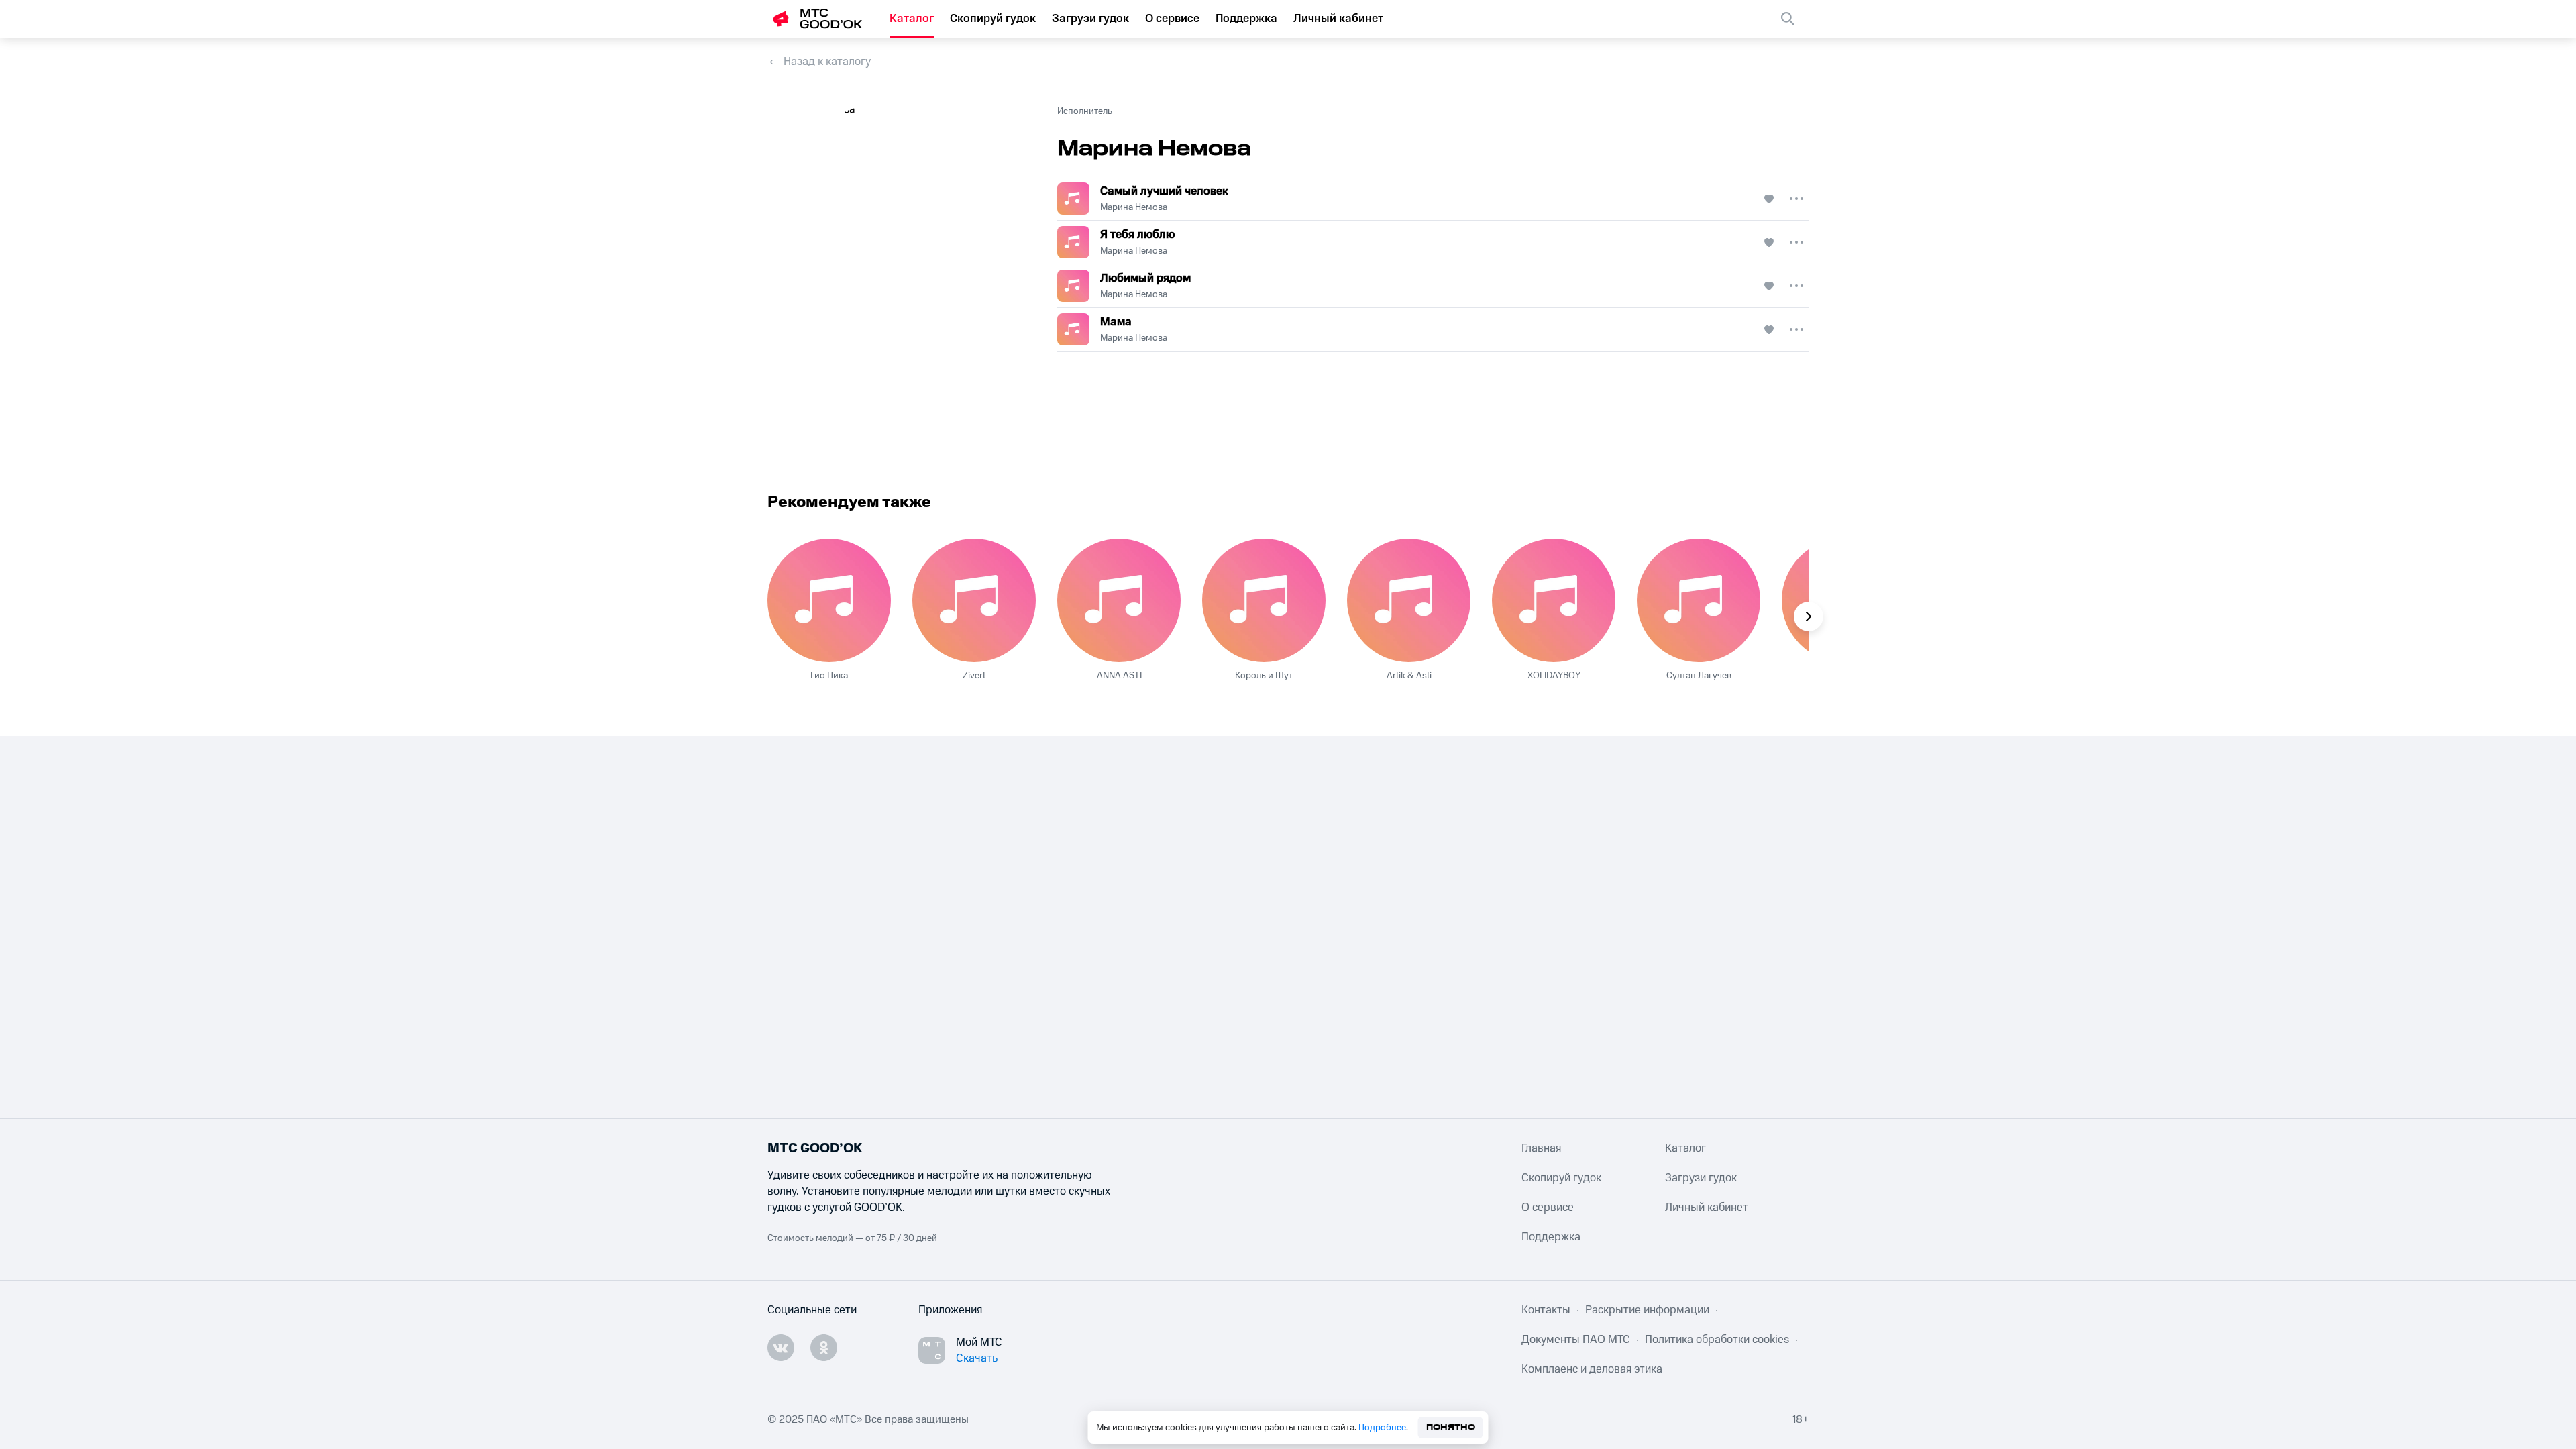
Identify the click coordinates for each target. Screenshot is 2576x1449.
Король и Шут (1264, 676)
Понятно (1451, 1427)
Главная (1541, 1148)
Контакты (1546, 1310)
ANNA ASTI (1119, 676)
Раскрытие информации (1647, 1310)
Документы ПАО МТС (1576, 1340)
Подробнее (1382, 1428)
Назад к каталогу (827, 62)
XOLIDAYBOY (1554, 676)
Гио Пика (829, 676)
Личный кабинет (1338, 19)
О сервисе (1172, 19)
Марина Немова (1134, 207)
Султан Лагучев (1699, 676)
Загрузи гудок (1090, 19)
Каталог (912, 19)
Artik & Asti (1409, 676)
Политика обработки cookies (1717, 1340)
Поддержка (1246, 19)
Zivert (974, 676)
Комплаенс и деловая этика (1592, 1369)
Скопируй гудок (993, 19)
